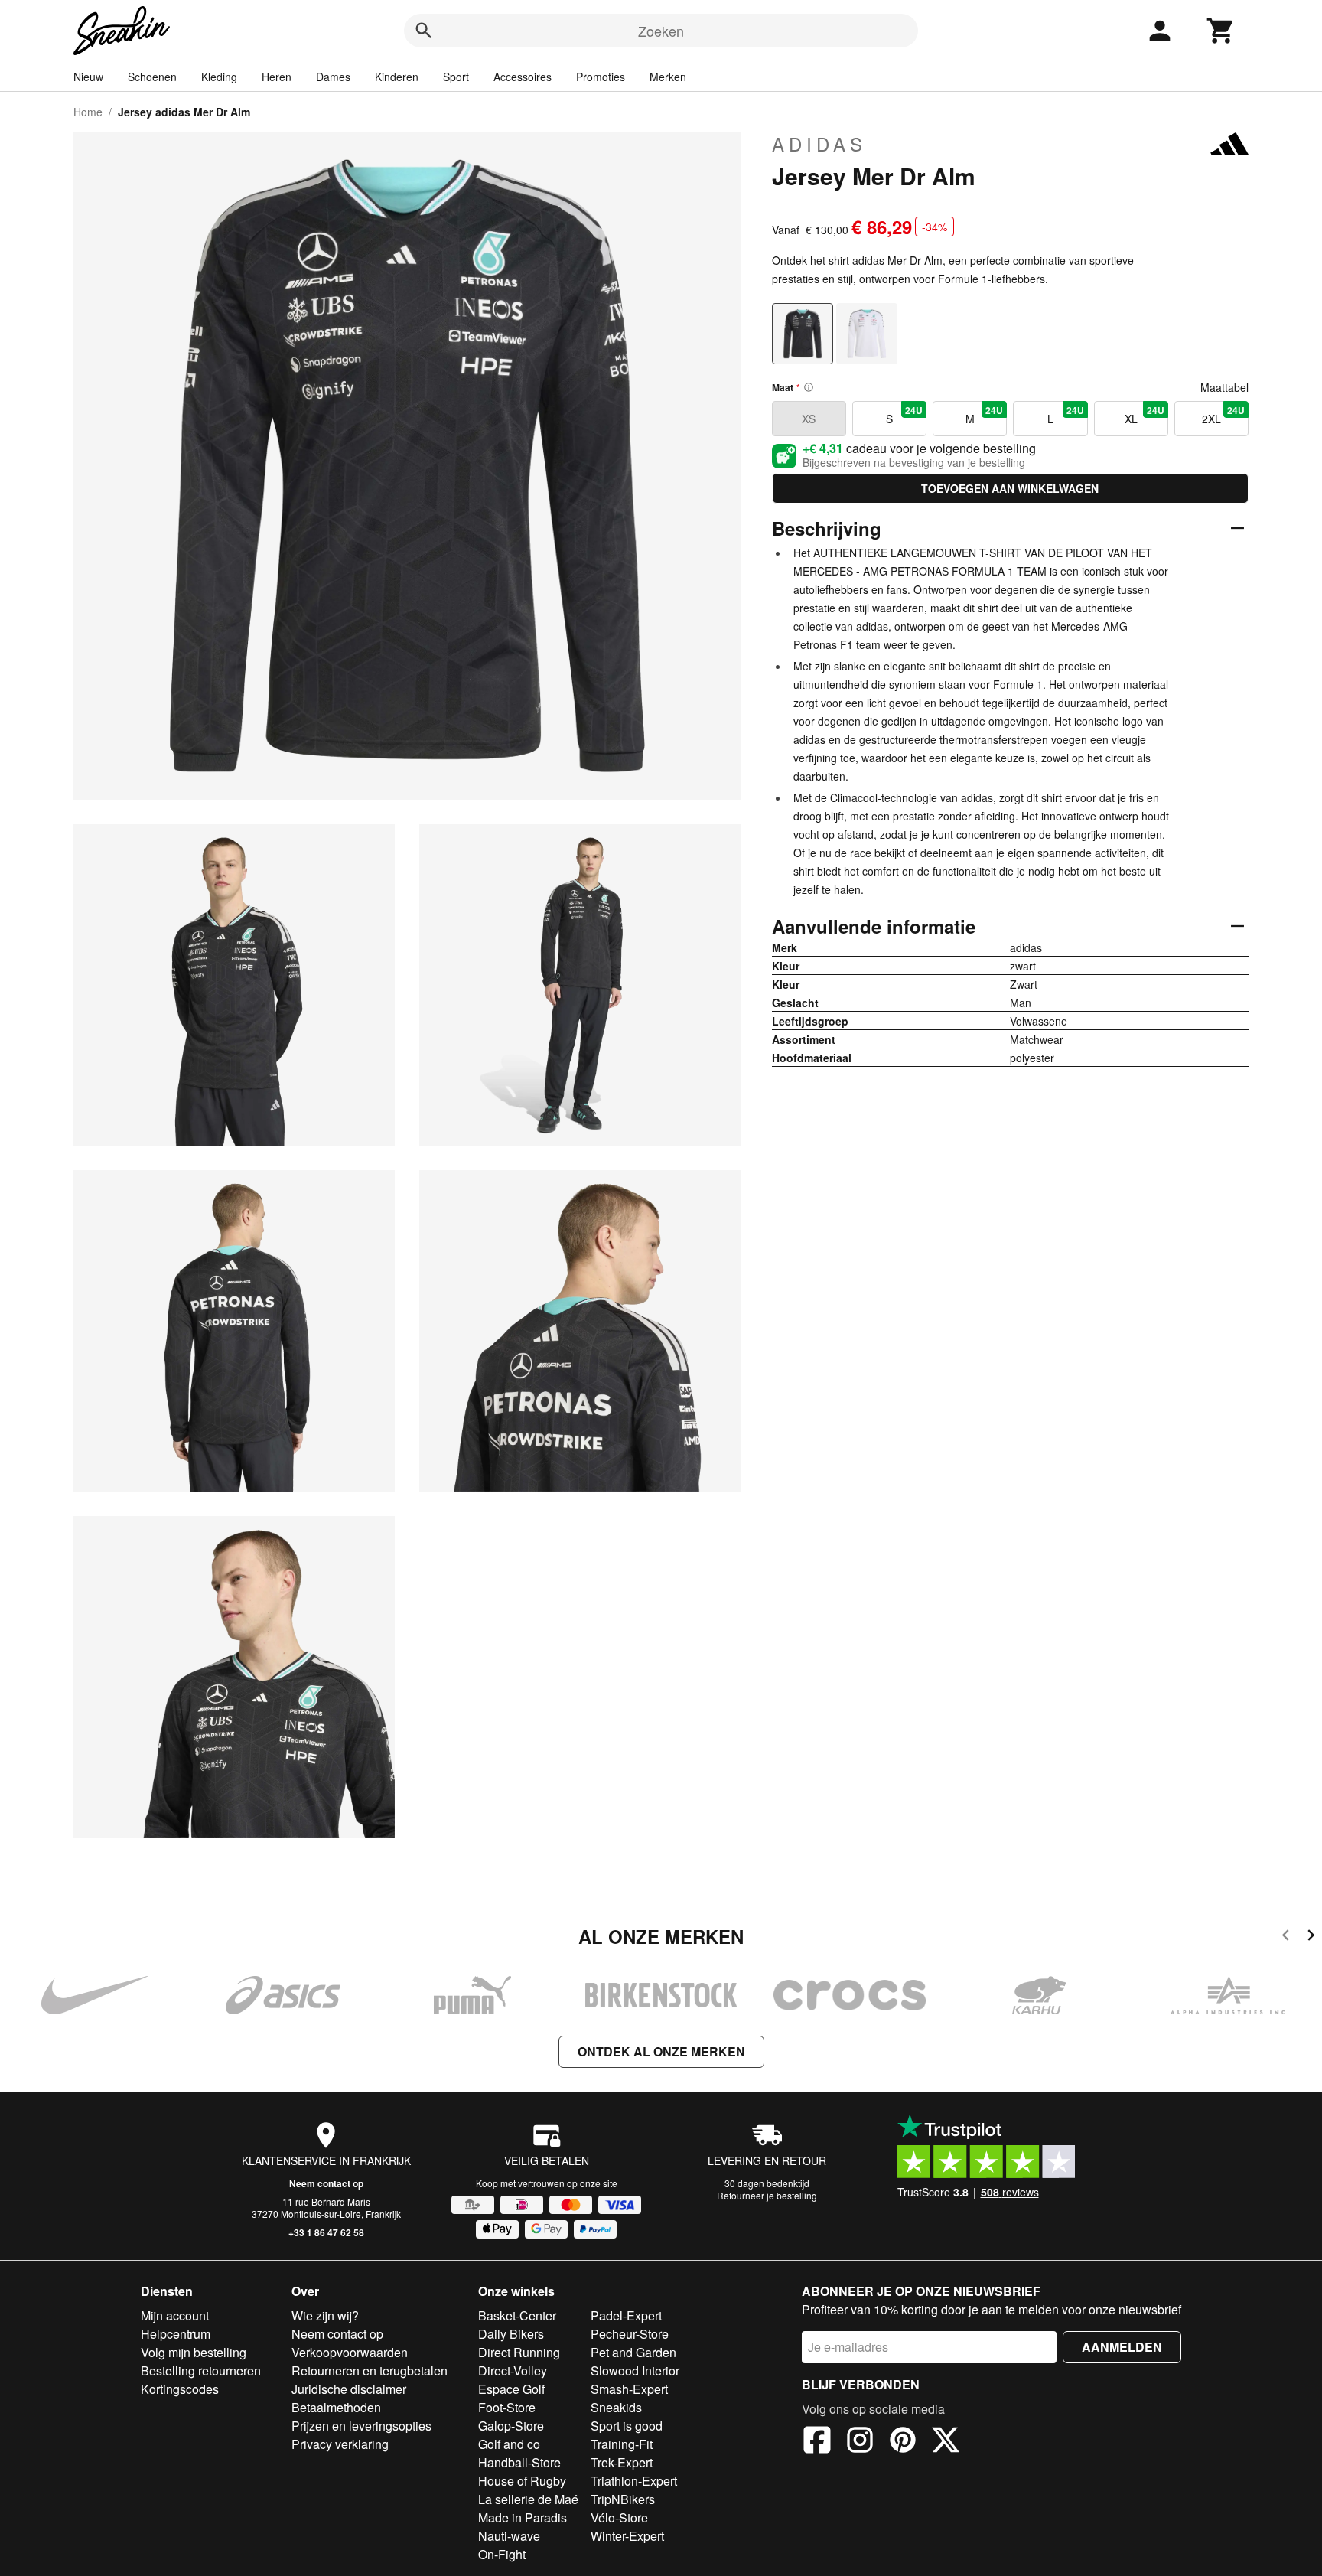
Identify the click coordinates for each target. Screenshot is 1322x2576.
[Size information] (809, 387)
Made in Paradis (523, 2517)
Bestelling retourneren (201, 2371)
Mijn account (175, 2315)
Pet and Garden (633, 2352)
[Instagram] (860, 2442)
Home (88, 112)
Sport (456, 77)
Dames (333, 77)
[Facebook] (817, 2442)
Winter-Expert (627, 2536)
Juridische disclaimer (349, 2389)
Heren (277, 77)
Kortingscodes (180, 2389)
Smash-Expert (629, 2389)
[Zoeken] (424, 31)
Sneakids (616, 2407)
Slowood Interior (635, 2371)
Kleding (219, 77)
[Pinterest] (903, 2442)
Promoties (601, 77)
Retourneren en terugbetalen (370, 2371)
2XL (1223, 415)
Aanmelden (1122, 2347)
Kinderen (397, 77)
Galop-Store (511, 2426)
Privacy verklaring (340, 2444)
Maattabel (1224, 387)
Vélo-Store (619, 2517)
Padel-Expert (626, 2315)
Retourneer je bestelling (767, 2195)
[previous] (1286, 1937)
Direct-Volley (513, 2371)
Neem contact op (326, 2183)
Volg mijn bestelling (194, 2352)
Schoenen (152, 77)
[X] (946, 2442)
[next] (1311, 1937)
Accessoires (523, 77)
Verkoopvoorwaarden (350, 2352)
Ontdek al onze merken (661, 2051)
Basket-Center (517, 2315)
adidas (819, 144)
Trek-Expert (622, 2462)
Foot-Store (507, 2407)
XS (809, 419)
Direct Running (519, 2352)
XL (1145, 415)
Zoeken (661, 31)
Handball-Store (519, 2462)
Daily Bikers (511, 2334)
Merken (668, 77)
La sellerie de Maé (528, 2499)
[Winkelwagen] (1221, 31)
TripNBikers (623, 2499)
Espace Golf (511, 2389)
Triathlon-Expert (634, 2481)
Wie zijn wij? (325, 2315)
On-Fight (502, 2554)
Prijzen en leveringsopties (361, 2426)
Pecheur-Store (630, 2334)
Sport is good (627, 2426)
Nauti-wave (509, 2536)
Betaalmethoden (336, 2407)
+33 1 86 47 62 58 (326, 2232)
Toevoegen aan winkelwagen (1010, 488)
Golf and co (509, 2444)
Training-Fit (622, 2444)
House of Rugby (522, 2481)
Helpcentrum (176, 2334)
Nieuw (88, 77)
